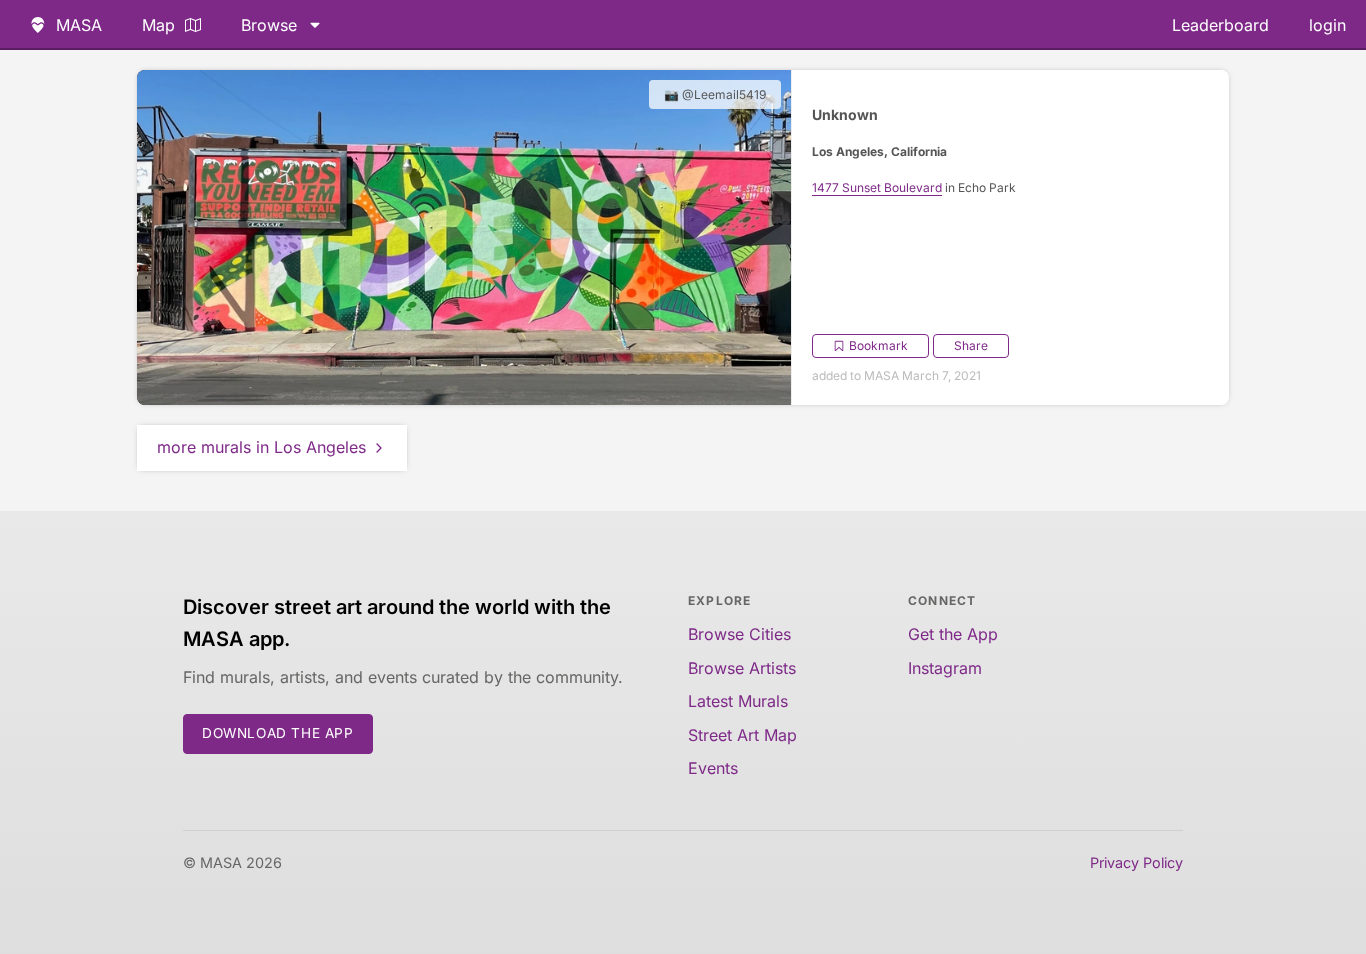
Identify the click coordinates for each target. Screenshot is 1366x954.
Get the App (953, 634)
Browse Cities (739, 634)
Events (713, 768)
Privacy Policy (1136, 862)
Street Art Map (742, 735)
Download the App (278, 733)
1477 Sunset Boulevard (877, 187)
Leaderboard (1220, 25)
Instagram (945, 668)
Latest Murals (738, 701)
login (1327, 25)
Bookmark (878, 345)
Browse (269, 25)
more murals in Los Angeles (261, 447)
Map (158, 25)
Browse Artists (742, 668)
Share (971, 345)
